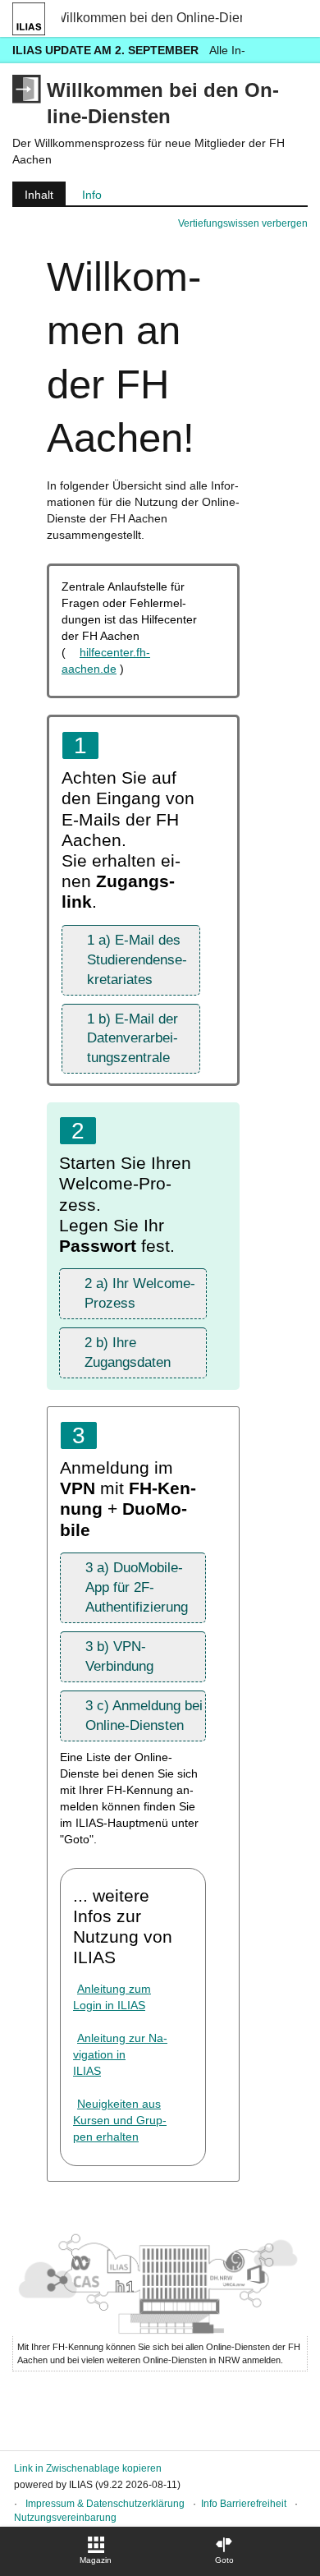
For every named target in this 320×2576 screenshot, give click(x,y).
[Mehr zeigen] (293, 50)
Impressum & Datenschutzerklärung (105, 2504)
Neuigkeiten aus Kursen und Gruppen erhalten (120, 2120)
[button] (131, 960)
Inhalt (33, 197)
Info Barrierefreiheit (244, 2504)
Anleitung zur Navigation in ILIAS (120, 2054)
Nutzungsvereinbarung (65, 2518)
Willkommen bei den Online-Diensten (152, 18)
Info (92, 195)
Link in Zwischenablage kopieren (88, 2468)
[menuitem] (96, 2551)
